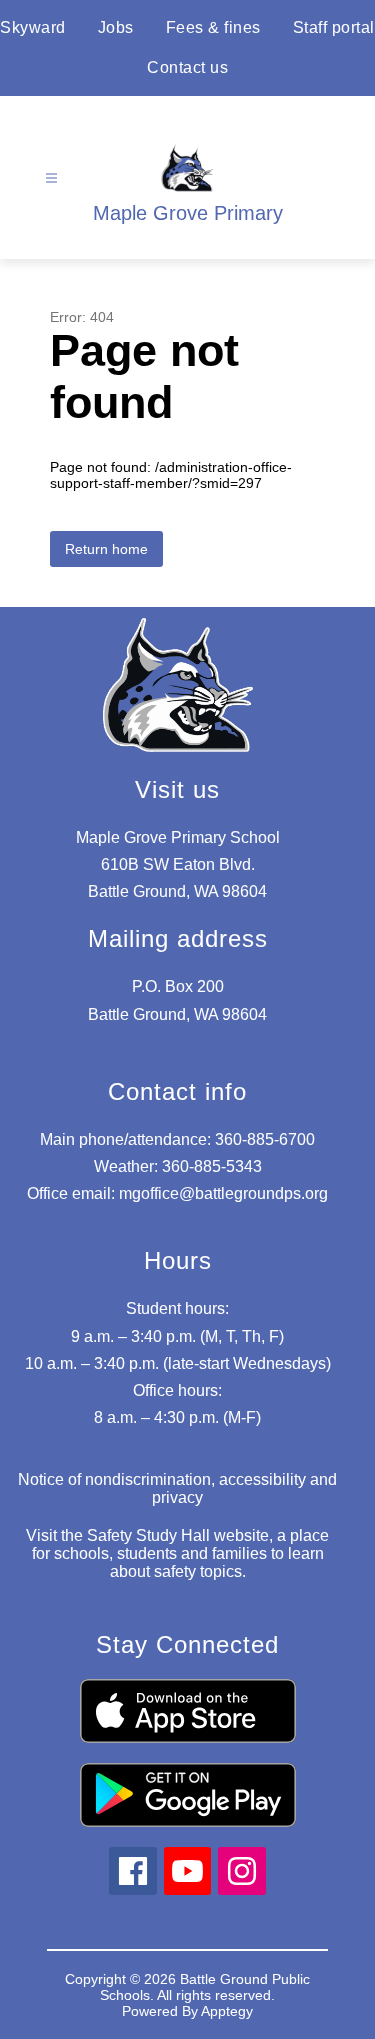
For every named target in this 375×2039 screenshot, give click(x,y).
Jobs (116, 27)
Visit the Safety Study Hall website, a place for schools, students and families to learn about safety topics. (177, 1553)
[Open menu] (51, 178)
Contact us (187, 67)
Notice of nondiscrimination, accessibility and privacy (177, 1488)
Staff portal (334, 27)
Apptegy (227, 2011)
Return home (106, 549)
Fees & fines (213, 27)
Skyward (33, 27)
